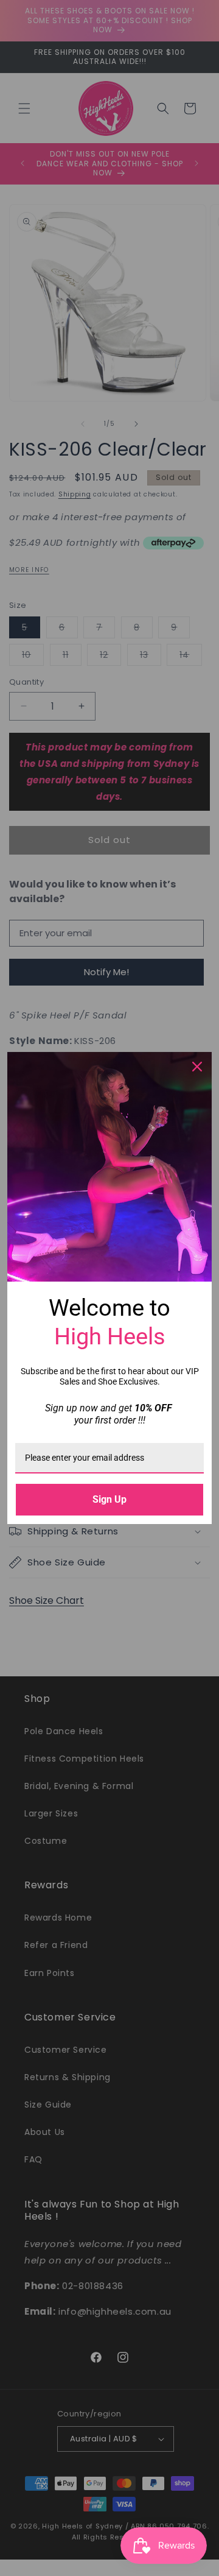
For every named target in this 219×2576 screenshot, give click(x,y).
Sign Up (109, 1499)
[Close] (197, 1067)
